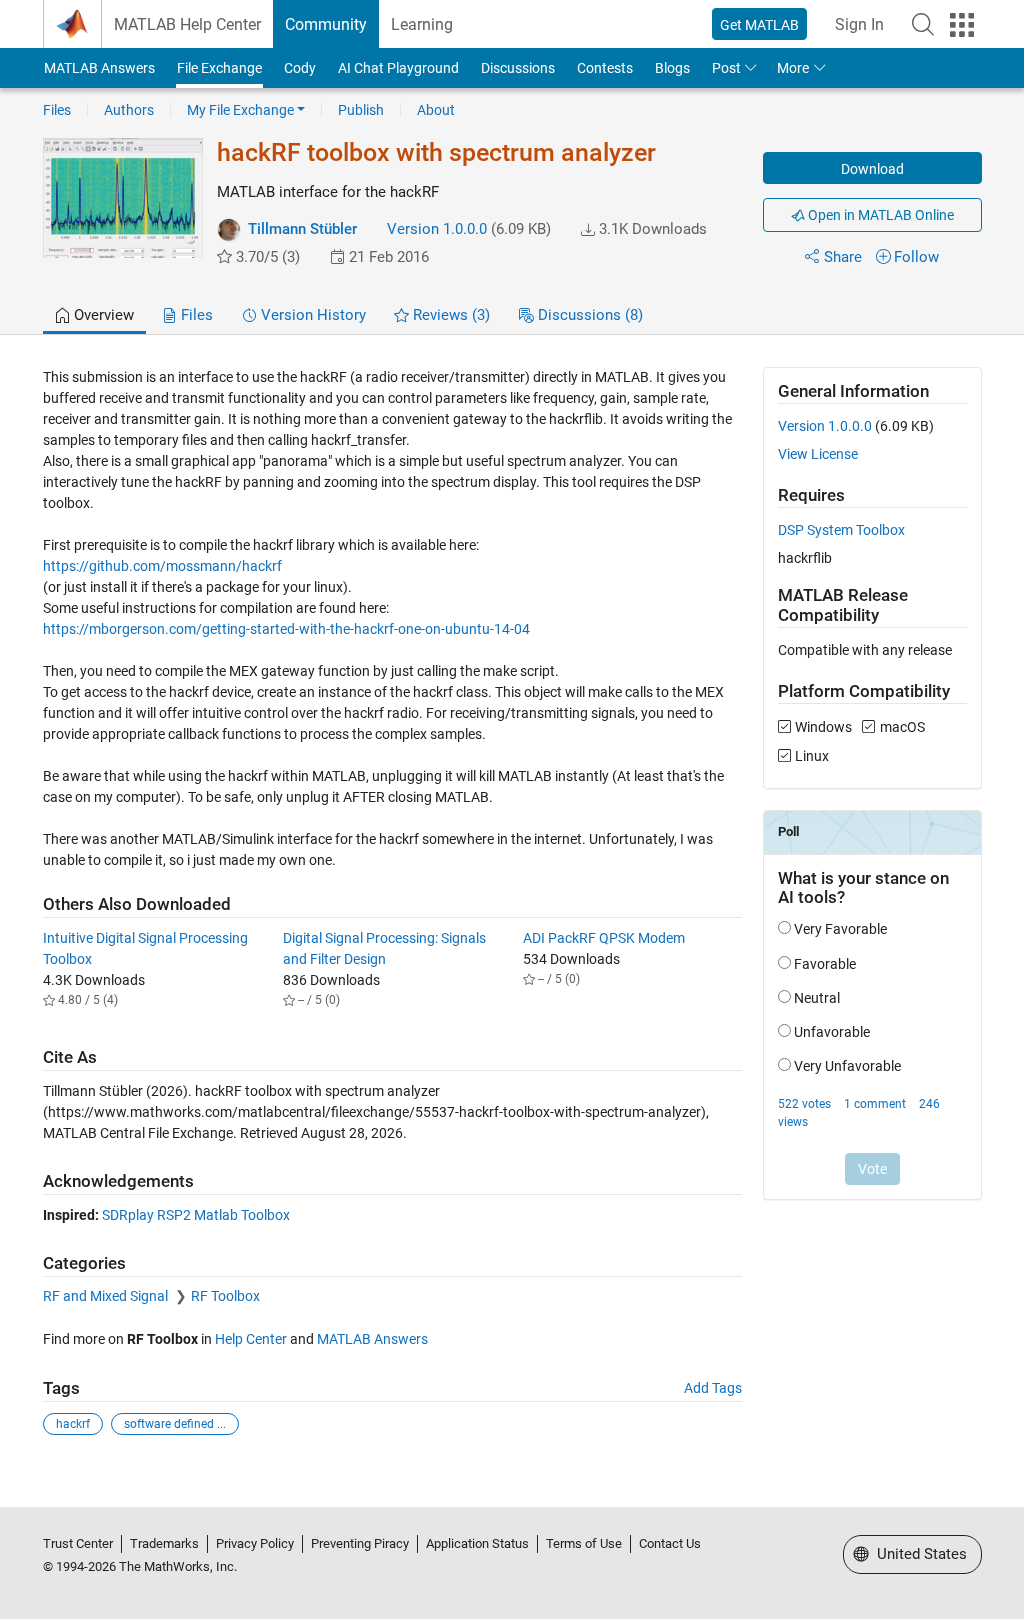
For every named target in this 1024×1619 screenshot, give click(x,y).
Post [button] (726, 68)
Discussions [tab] (588, 315)
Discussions (518, 68)
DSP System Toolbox (841, 530)
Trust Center (78, 1543)
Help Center (251, 1339)
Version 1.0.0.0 (437, 229)
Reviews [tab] (449, 315)
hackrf (73, 1424)
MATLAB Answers (99, 68)
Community (326, 24)
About (436, 110)
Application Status (477, 1543)
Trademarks (164, 1543)
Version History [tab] (311, 315)
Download (872, 169)
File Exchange (219, 68)
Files (57, 110)
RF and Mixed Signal (107, 1296)
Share (843, 257)
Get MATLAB (759, 25)
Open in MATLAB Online (879, 215)
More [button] (793, 68)
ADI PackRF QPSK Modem (604, 938)
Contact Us (670, 1543)
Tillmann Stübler (302, 229)
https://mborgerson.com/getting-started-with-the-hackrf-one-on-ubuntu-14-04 (286, 629)
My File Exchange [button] (240, 110)
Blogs (672, 68)
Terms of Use (584, 1543)
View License (818, 454)
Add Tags (713, 1388)
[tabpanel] (512, 915)
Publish (361, 110)
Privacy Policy (255, 1543)
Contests (605, 68)
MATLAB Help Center (187, 24)
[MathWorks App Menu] (962, 25)
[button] (923, 24)
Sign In (859, 24)
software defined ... (175, 1424)
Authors (129, 110)
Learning (422, 24)
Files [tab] (195, 315)
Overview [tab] (102, 315)
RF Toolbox (225, 1296)
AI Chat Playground (398, 68)
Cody (300, 68)
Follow (916, 257)
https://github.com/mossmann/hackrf (162, 566)
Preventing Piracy (360, 1543)
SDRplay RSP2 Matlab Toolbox (196, 1215)
